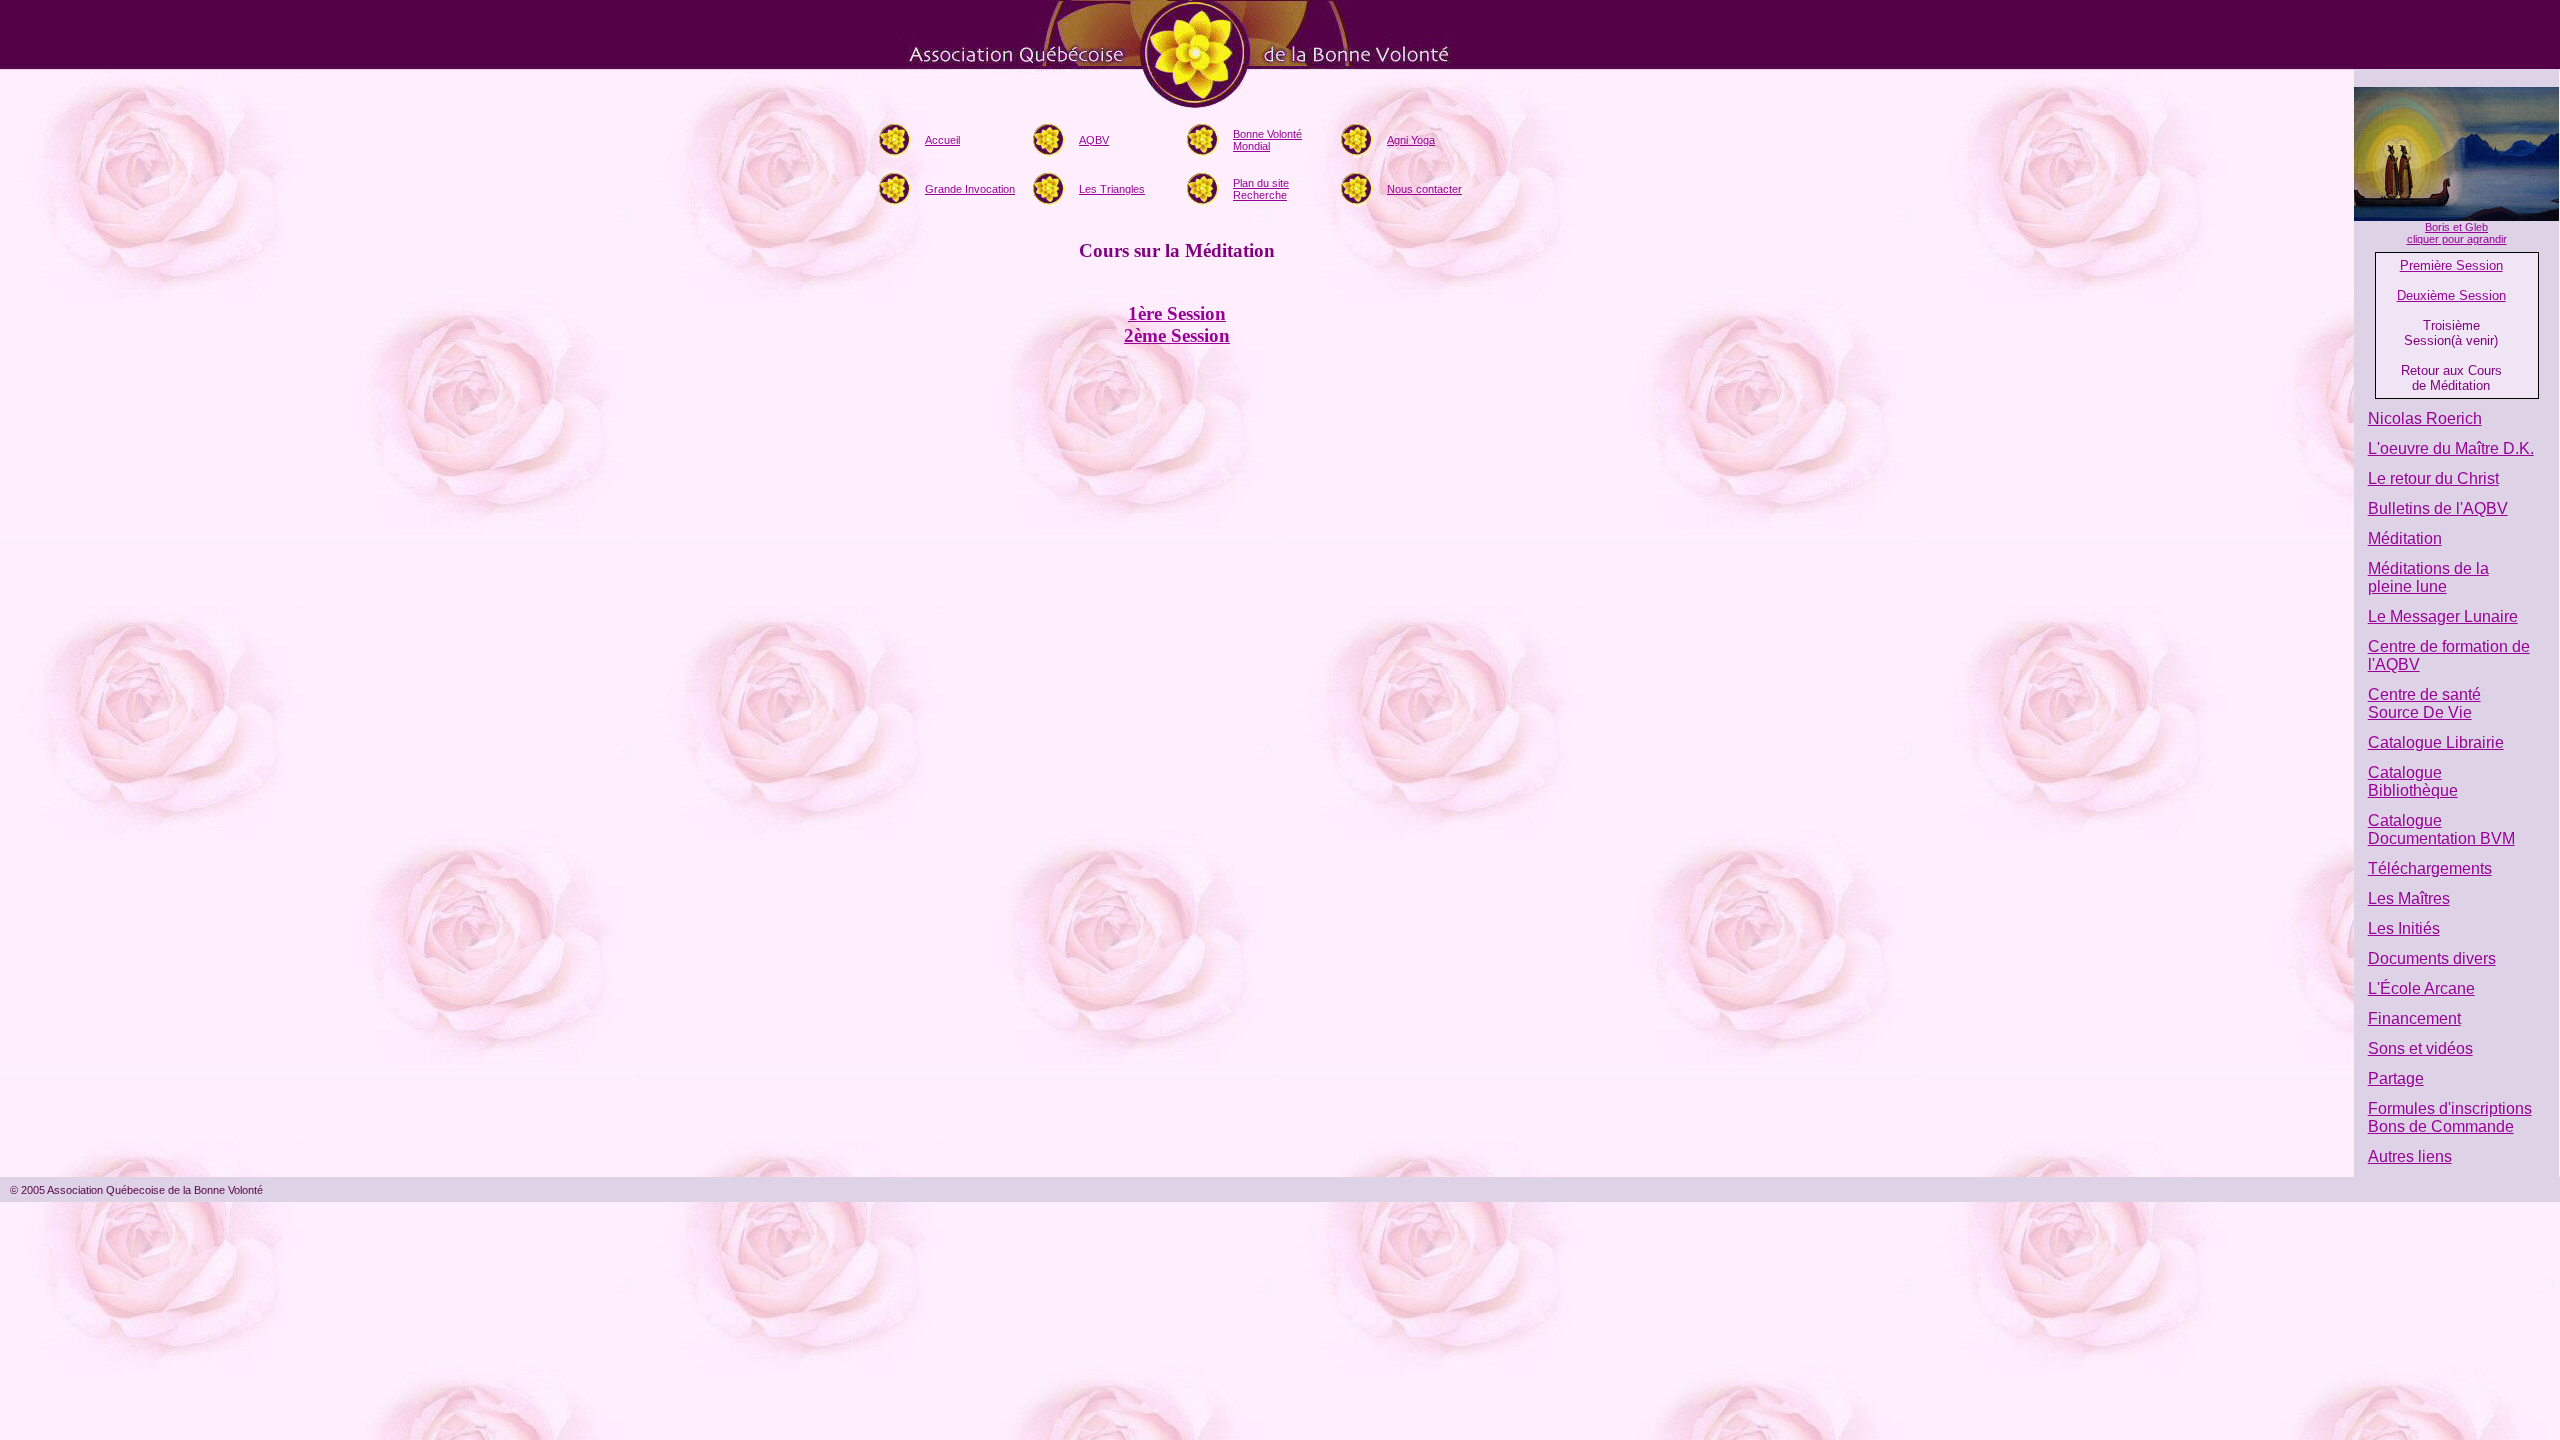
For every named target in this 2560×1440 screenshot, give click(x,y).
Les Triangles (1112, 189)
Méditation (2405, 538)
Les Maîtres (2409, 898)
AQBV (1094, 140)
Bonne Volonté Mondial (1267, 140)
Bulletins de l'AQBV (2438, 508)
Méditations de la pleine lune (2428, 577)
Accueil (942, 140)
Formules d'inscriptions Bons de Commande (2450, 1117)
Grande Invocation (970, 189)
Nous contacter (1424, 189)
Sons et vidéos (2420, 1048)
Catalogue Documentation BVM (2441, 829)
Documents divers (2432, 958)
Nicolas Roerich (2425, 418)
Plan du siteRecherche (1261, 189)
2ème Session (1177, 335)
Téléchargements (2430, 868)
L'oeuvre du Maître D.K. (2451, 448)
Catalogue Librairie (2436, 742)
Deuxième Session (2451, 295)
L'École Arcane (2421, 988)
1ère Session (1177, 313)
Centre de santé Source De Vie (2424, 703)
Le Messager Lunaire (2443, 616)
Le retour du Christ (2433, 478)
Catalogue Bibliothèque (2413, 781)
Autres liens (2410, 1156)
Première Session (2451, 265)
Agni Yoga (1411, 140)
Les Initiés (2404, 928)
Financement (2414, 1018)
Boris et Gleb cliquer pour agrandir (2457, 233)
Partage (2396, 1078)
